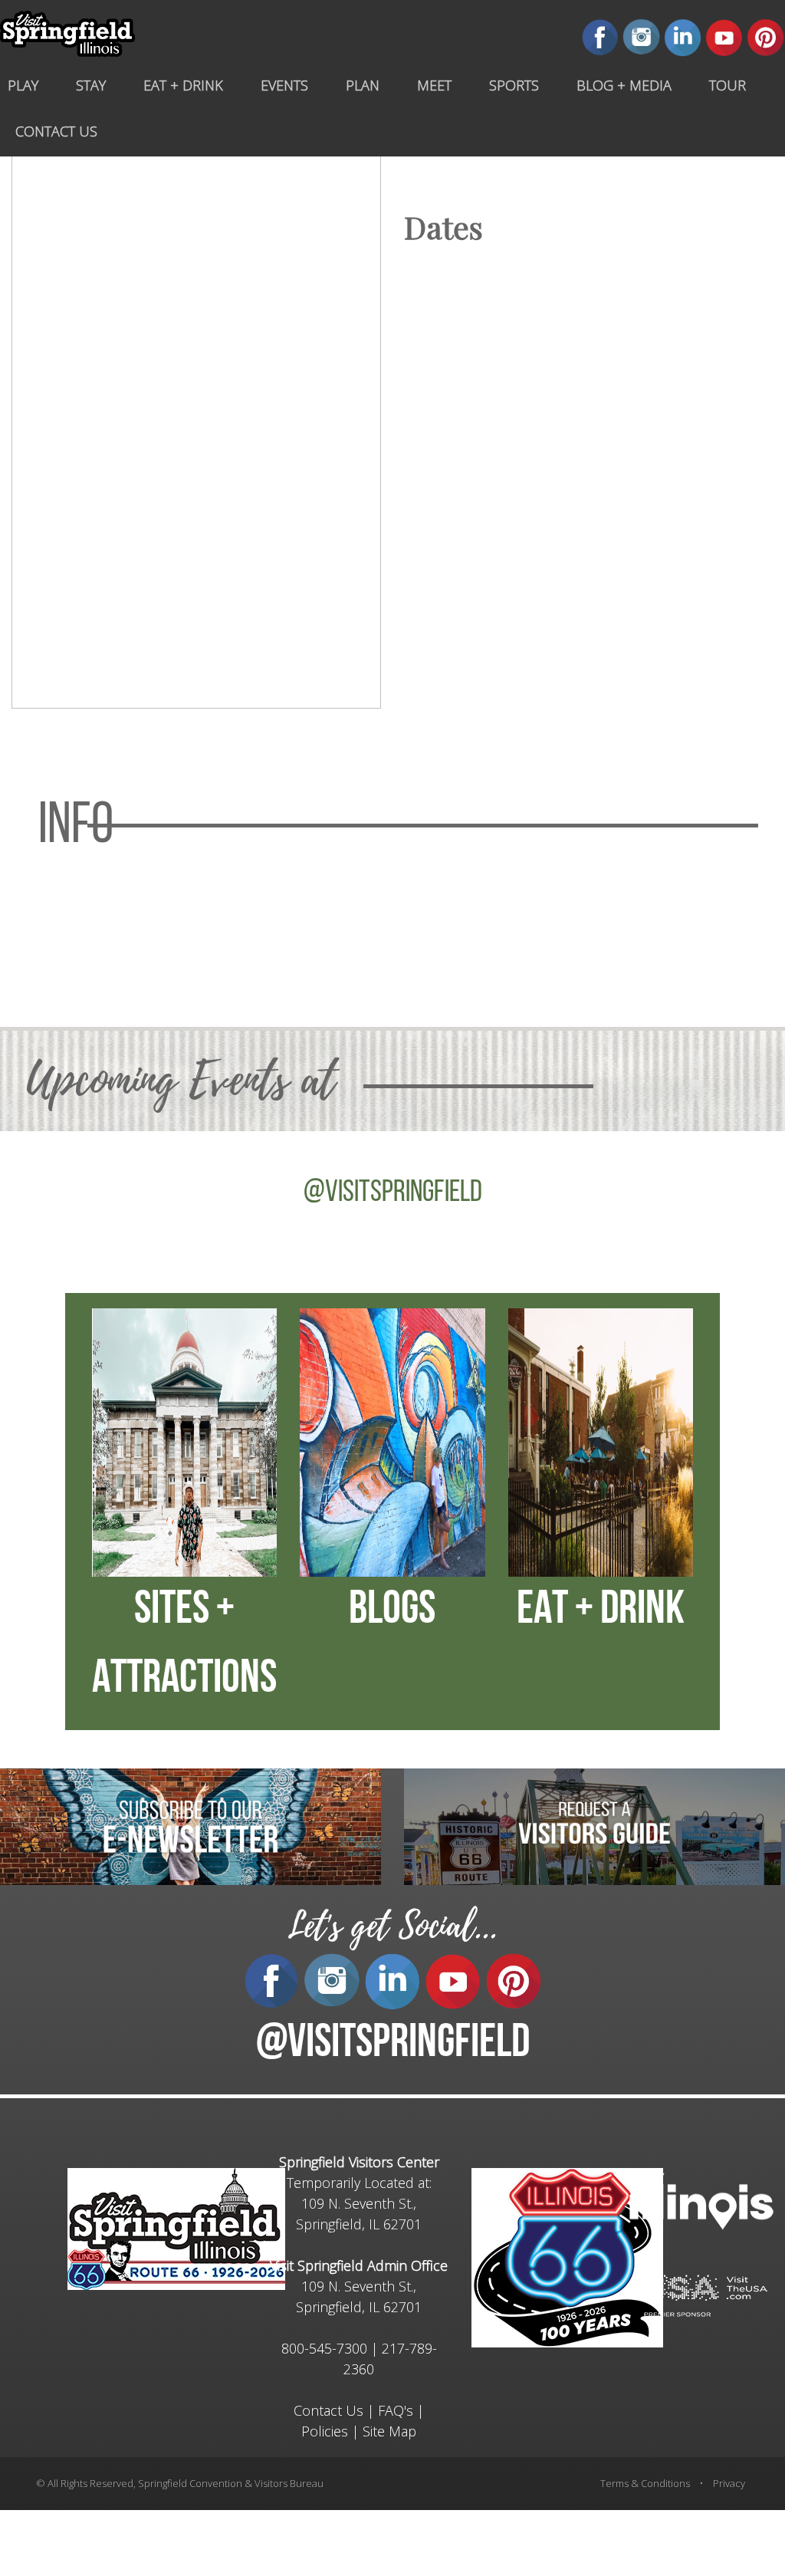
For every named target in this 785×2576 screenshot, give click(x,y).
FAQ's (396, 2410)
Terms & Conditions (645, 2483)
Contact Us (328, 2410)
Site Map (389, 2431)
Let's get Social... (392, 1926)
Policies (325, 2431)
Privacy (729, 2483)
